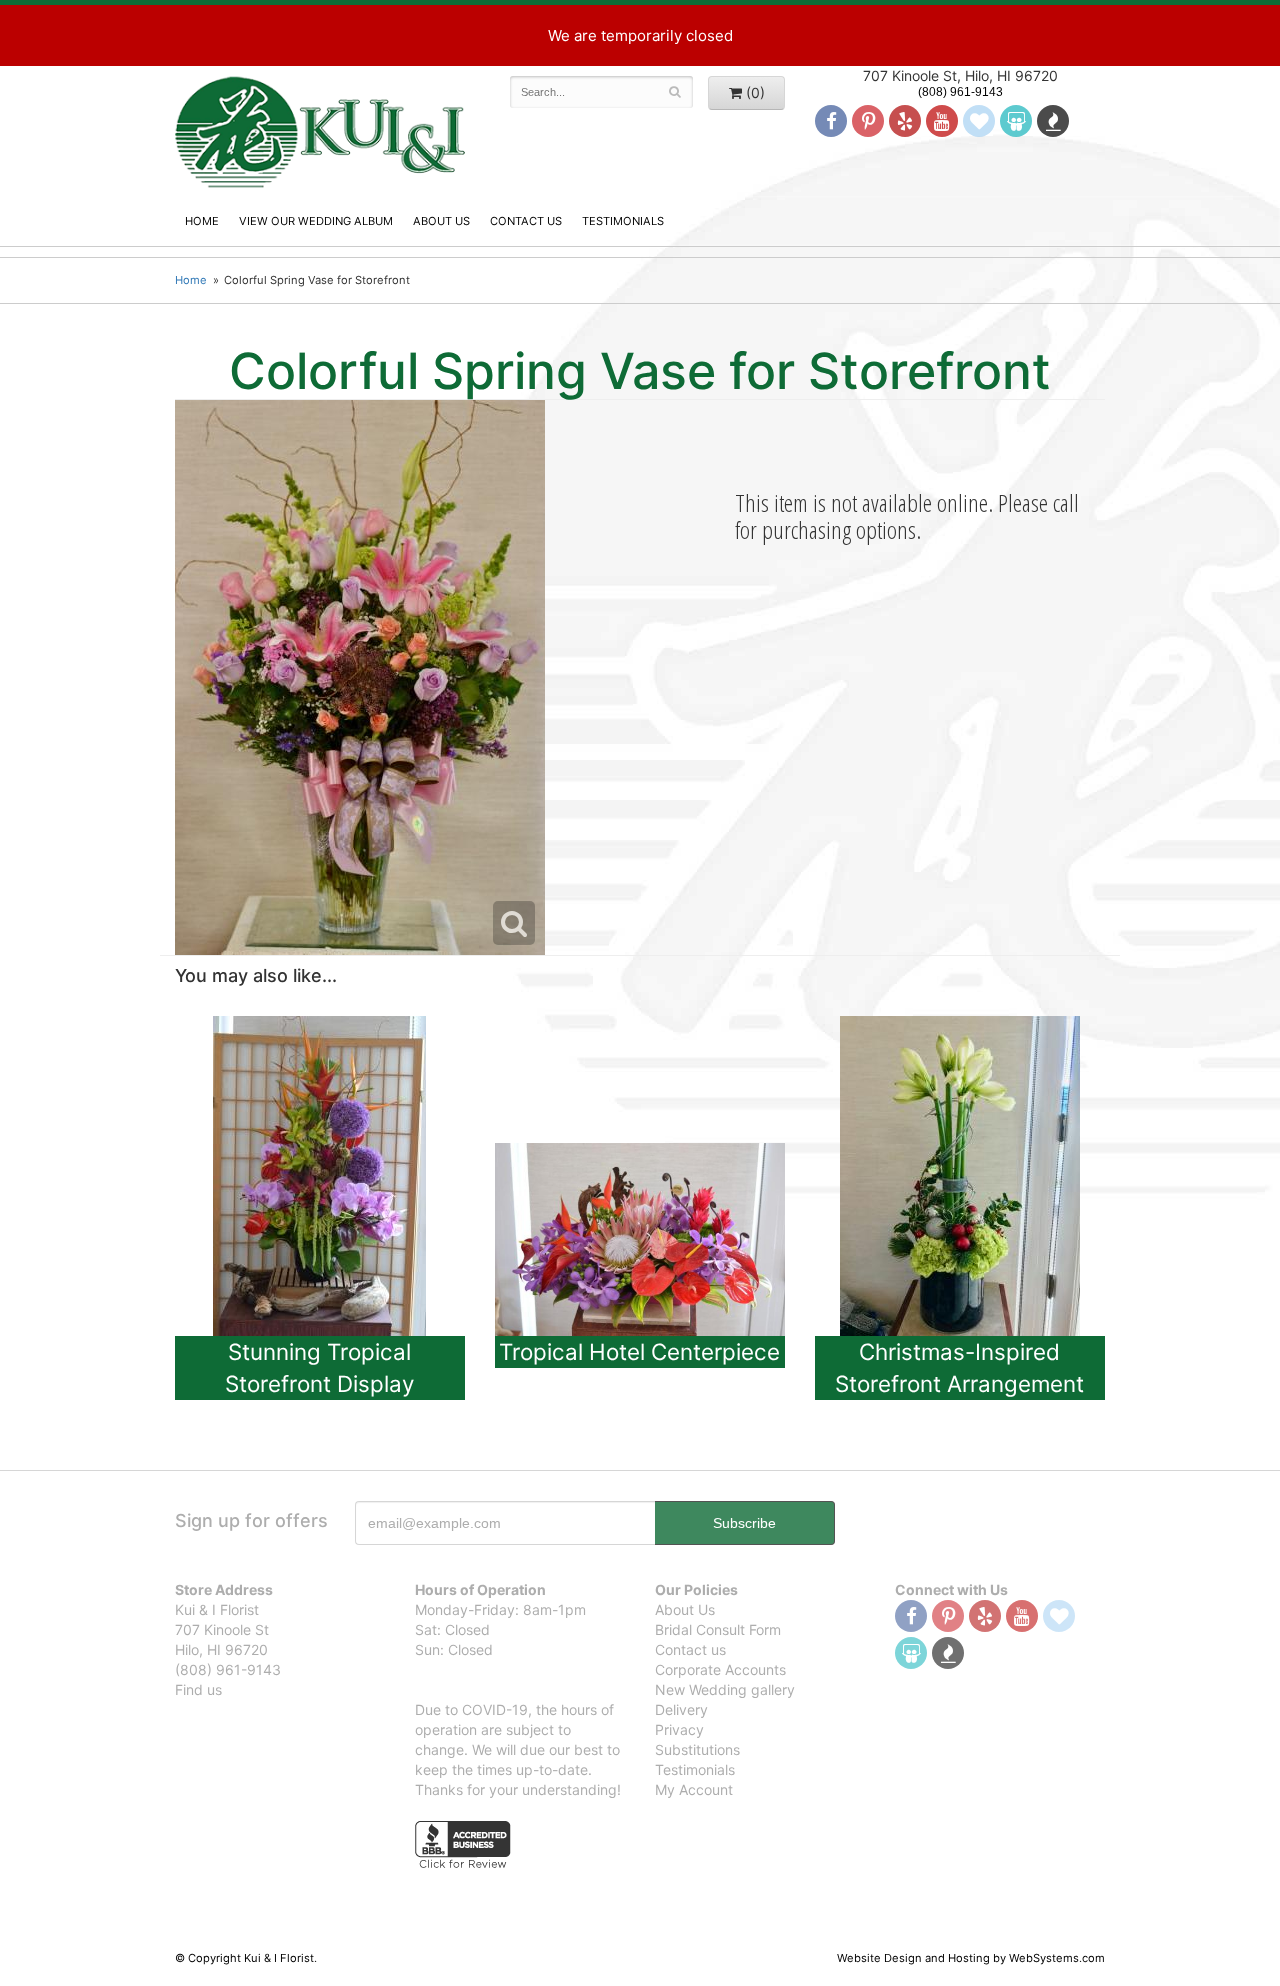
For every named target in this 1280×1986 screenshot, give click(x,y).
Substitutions (697, 1749)
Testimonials (623, 221)
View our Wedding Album (316, 221)
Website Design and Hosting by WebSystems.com (971, 1958)
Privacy (679, 1729)
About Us (441, 221)
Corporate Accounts (720, 1669)
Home (202, 221)
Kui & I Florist (320, 131)
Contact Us (526, 221)
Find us (198, 1689)
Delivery (681, 1709)
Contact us (690, 1649)
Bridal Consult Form (718, 1629)
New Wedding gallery (725, 1689)
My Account (694, 1789)
